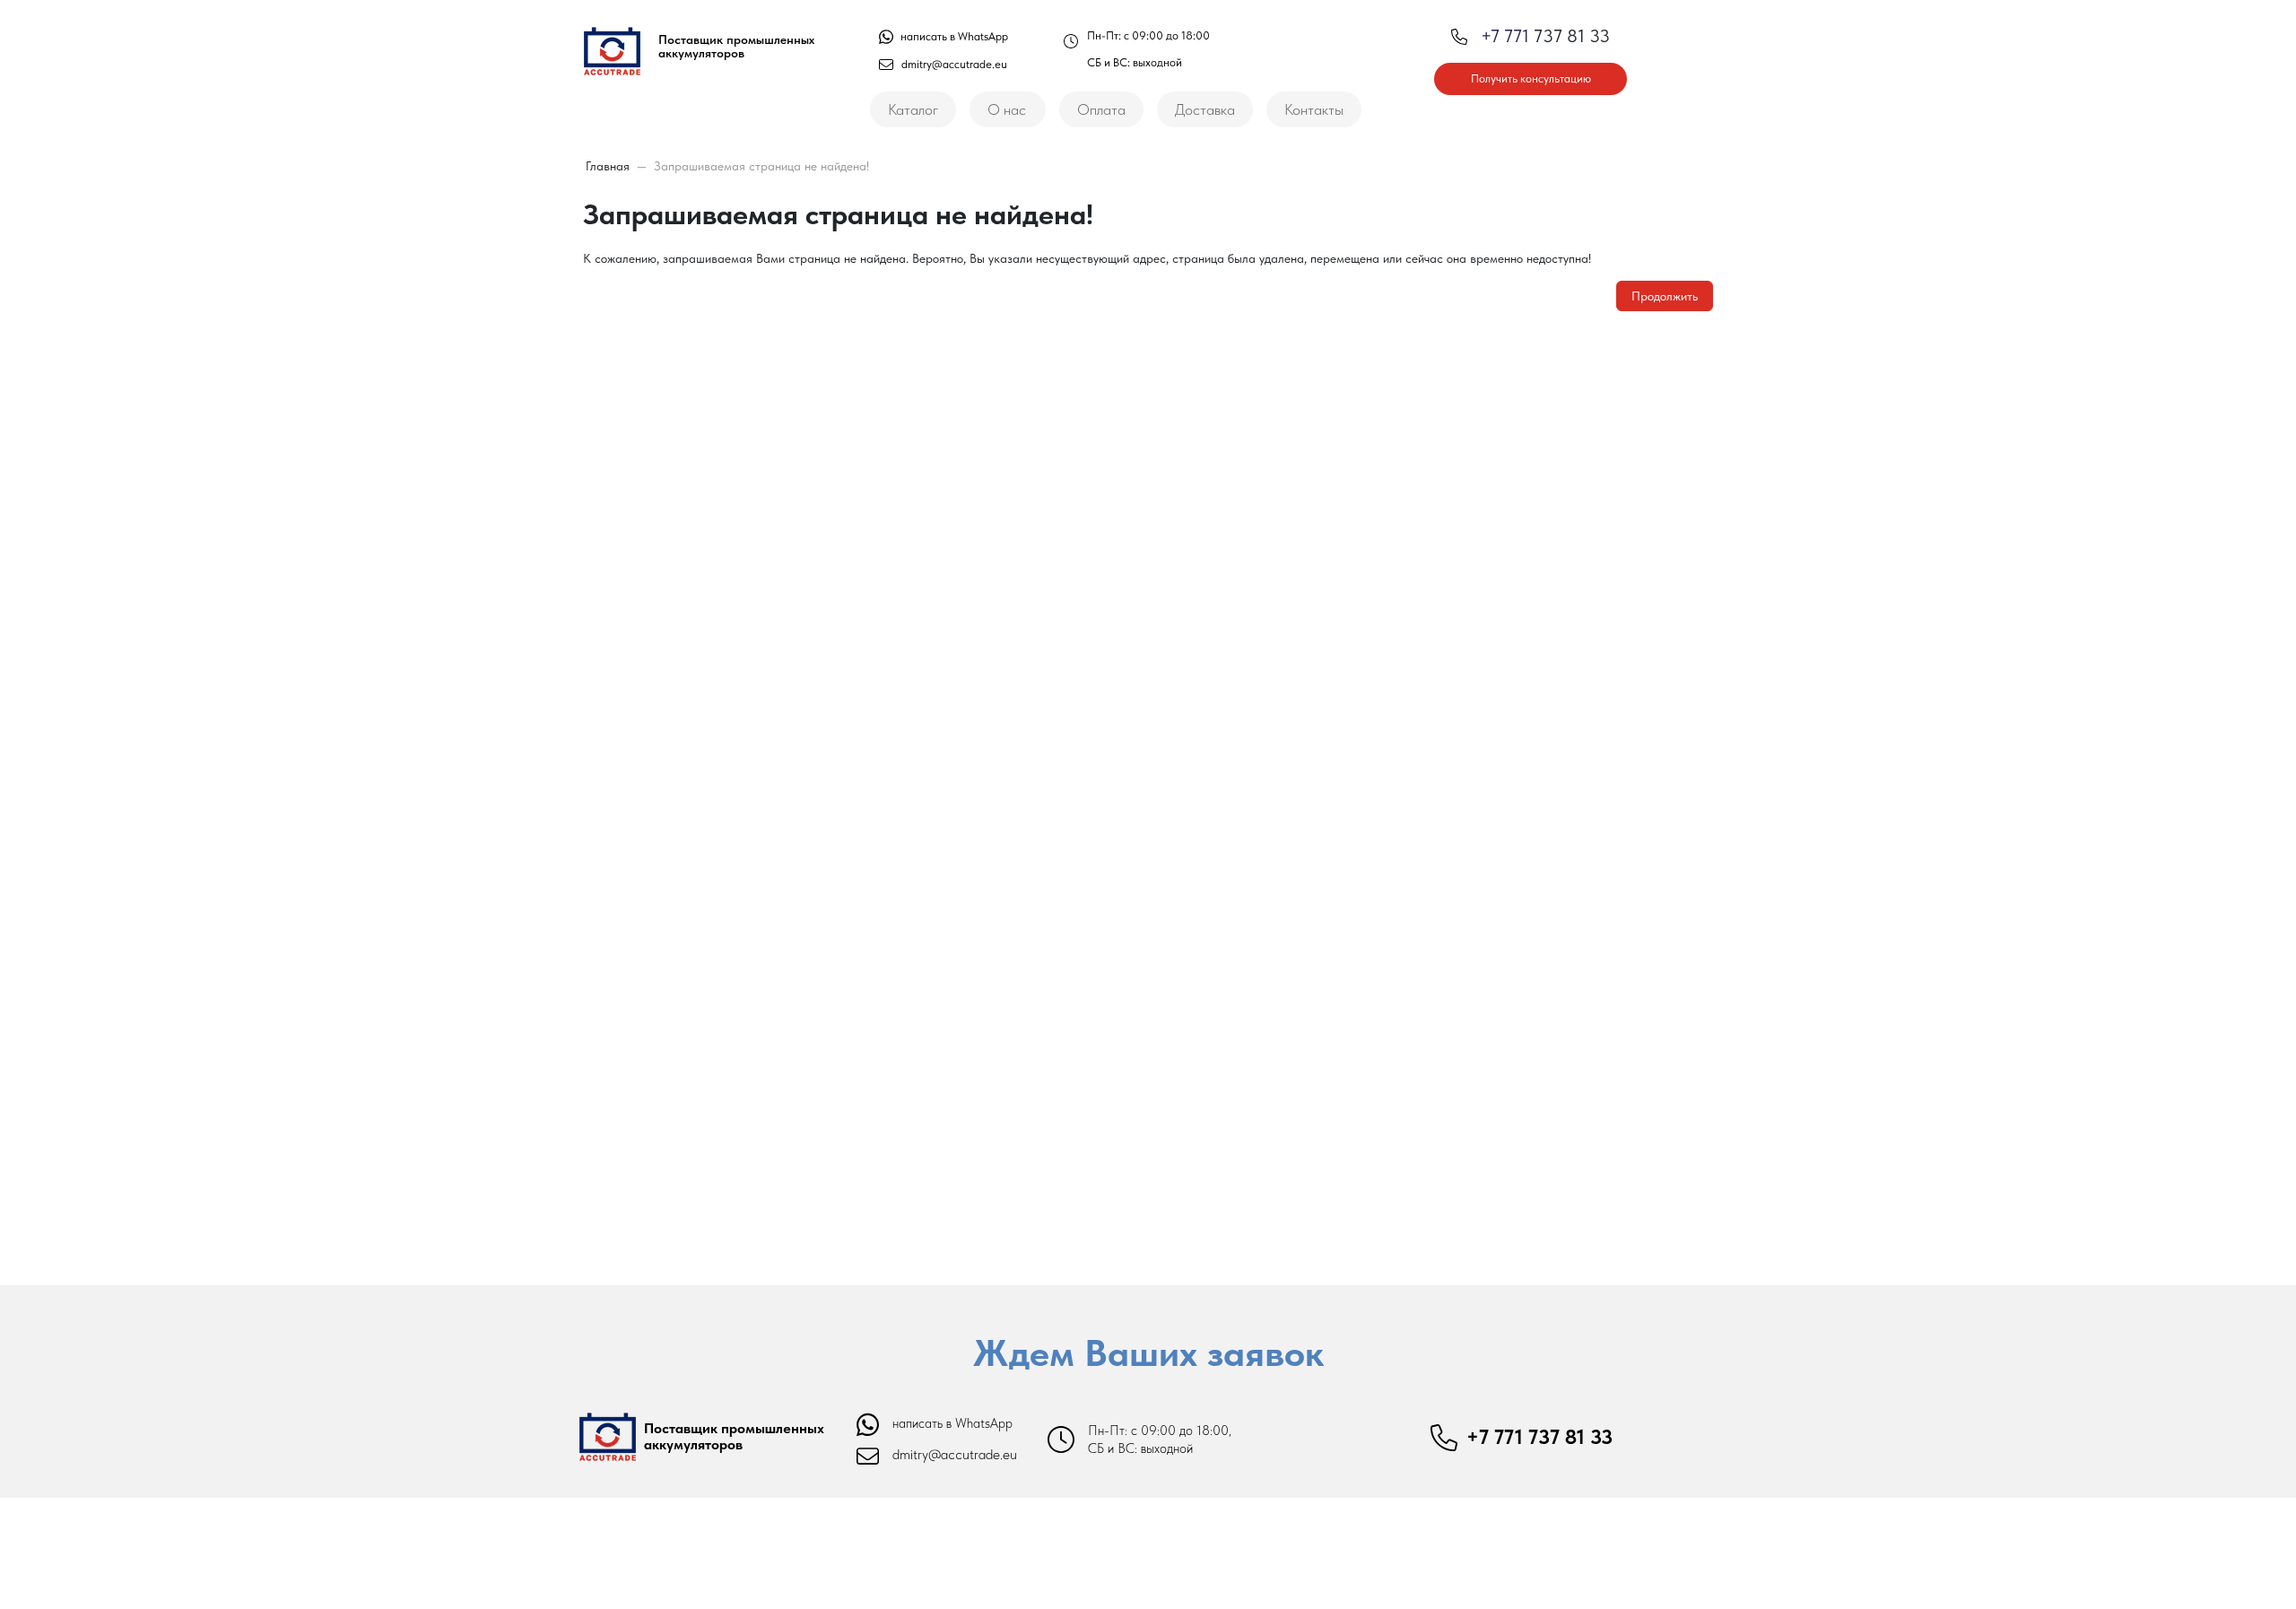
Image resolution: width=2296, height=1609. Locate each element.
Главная (608, 166)
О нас (1007, 109)
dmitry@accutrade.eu (954, 64)
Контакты (1314, 109)
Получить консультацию (1531, 78)
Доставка (1205, 109)
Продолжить (1665, 296)
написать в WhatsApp (953, 36)
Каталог (913, 109)
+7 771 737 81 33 (1539, 1437)
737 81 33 (1545, 36)
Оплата (1101, 109)
